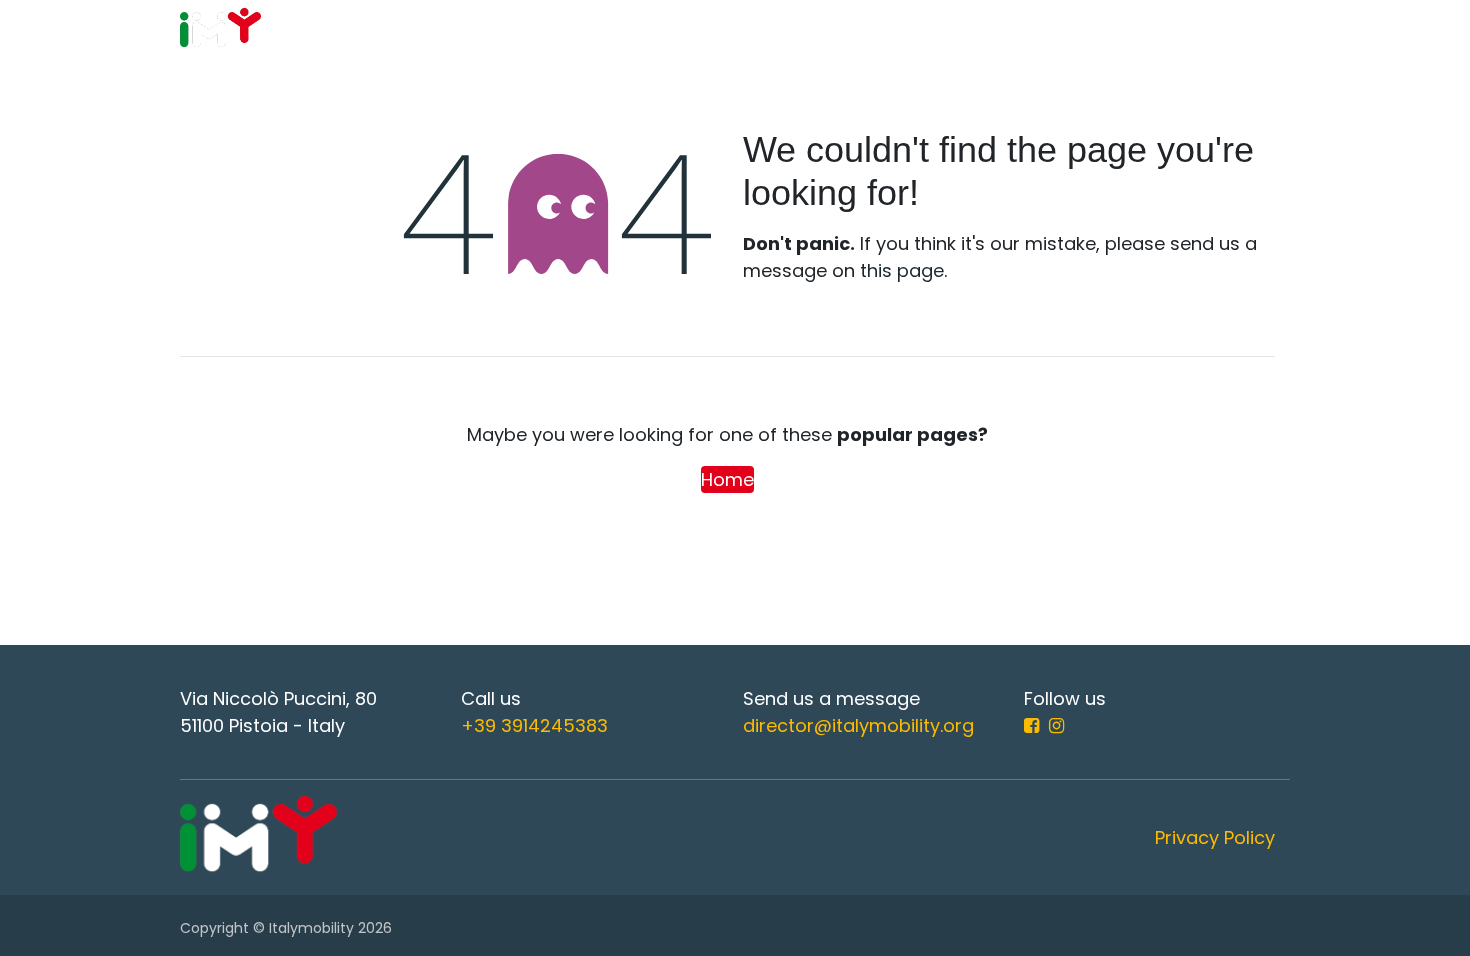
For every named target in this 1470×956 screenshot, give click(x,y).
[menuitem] (537, 29)
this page (902, 270)
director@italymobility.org (858, 725)
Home (727, 479)
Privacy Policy (1215, 837)
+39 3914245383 (534, 725)
